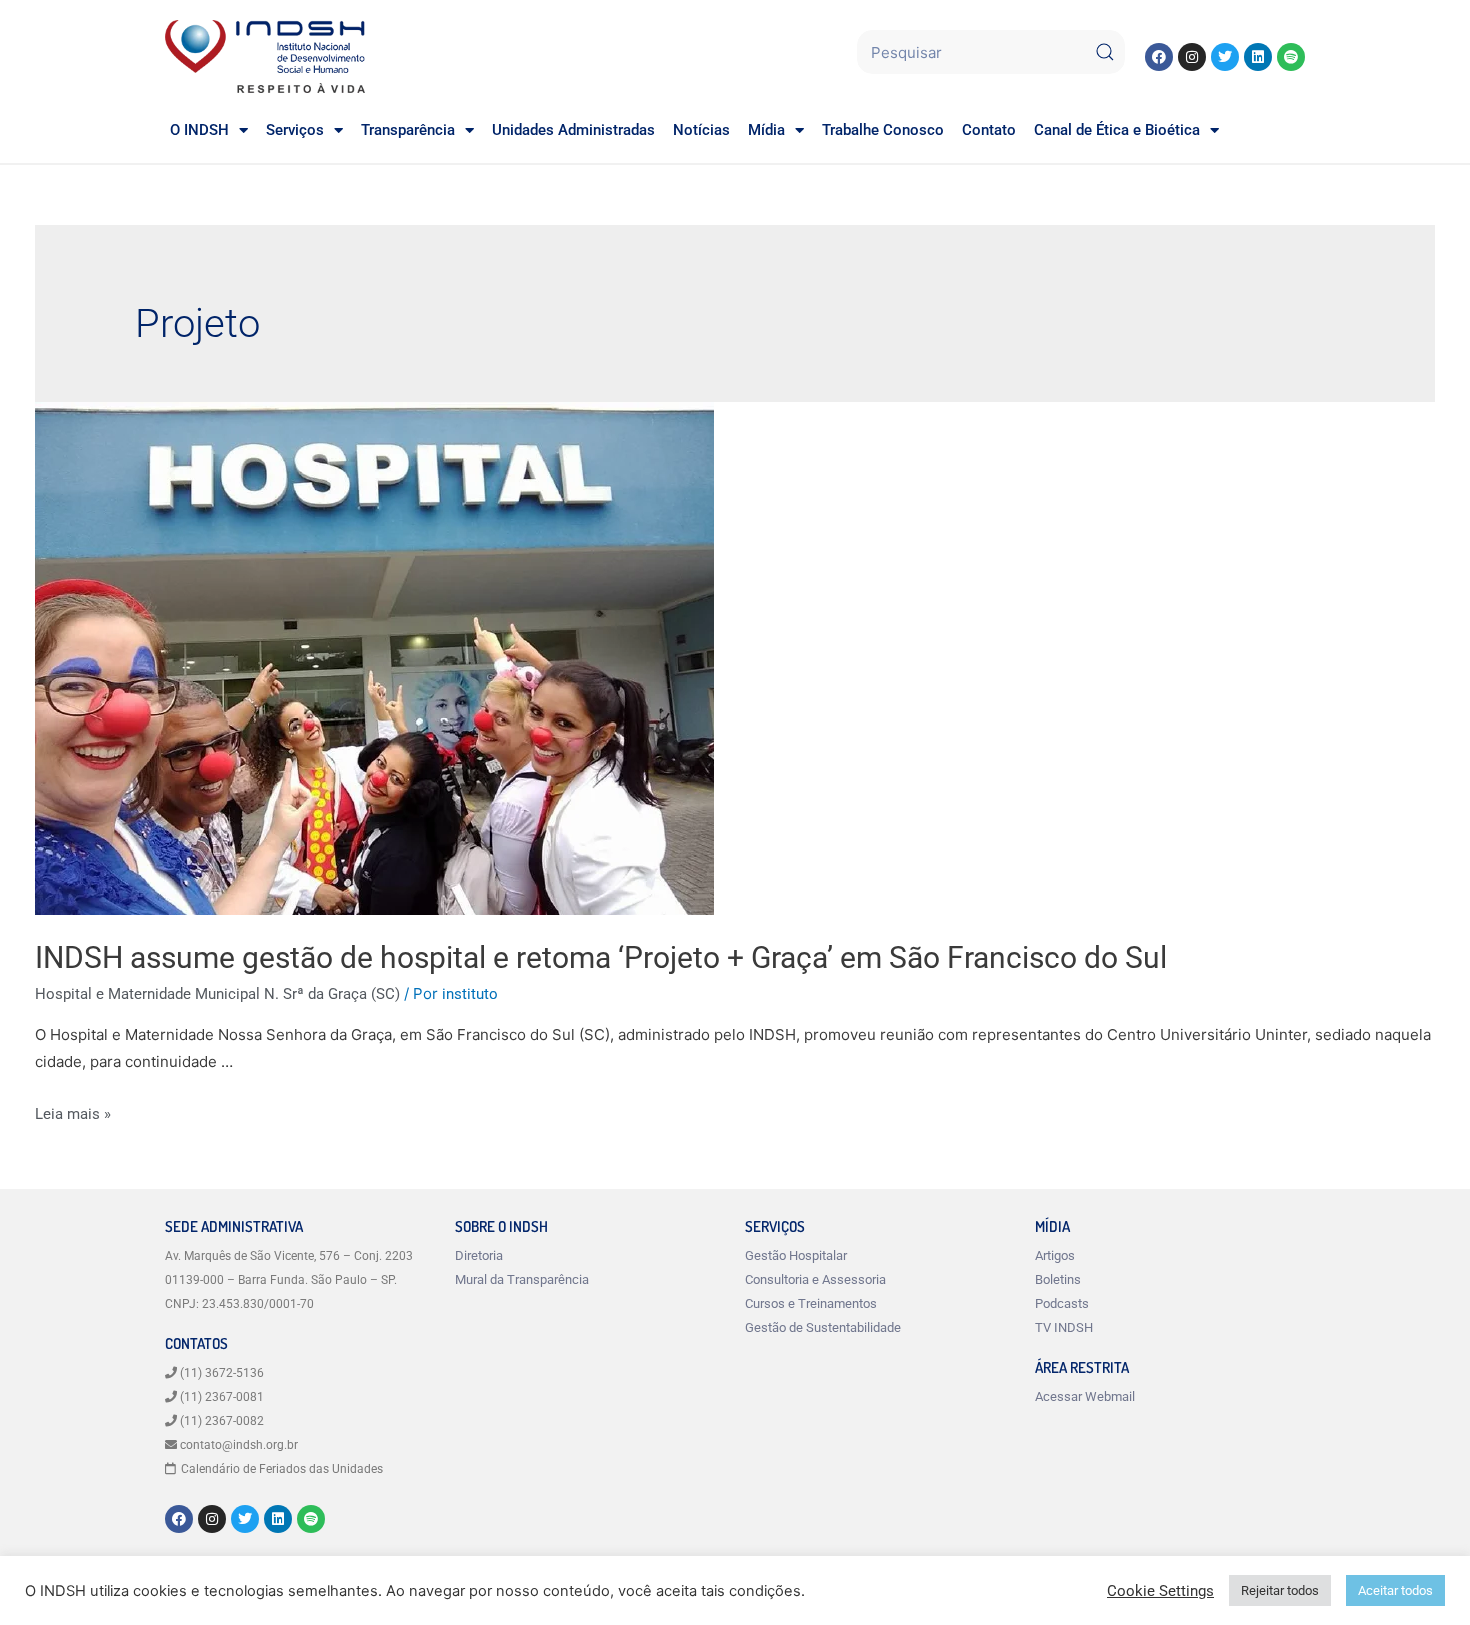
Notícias (701, 130)
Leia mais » (73, 1114)
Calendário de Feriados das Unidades (282, 1469)
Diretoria (479, 1255)
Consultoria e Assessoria (815, 1279)
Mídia (766, 130)
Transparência (408, 130)
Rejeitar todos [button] (1280, 1590)
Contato (989, 130)
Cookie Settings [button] (1160, 1591)
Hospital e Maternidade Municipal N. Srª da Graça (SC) (217, 994)
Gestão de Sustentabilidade (823, 1327)
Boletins (1058, 1279)
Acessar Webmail (1085, 1396)
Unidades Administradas (573, 130)
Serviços (295, 130)
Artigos (1055, 1255)
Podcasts (1062, 1303)
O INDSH (199, 130)
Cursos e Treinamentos (811, 1303)
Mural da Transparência (522, 1279)
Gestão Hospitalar (796, 1255)
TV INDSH (1064, 1327)
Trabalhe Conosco (883, 130)
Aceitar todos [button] (1395, 1590)
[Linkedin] (1258, 57)
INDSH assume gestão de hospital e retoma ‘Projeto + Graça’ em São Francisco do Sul (601, 957)
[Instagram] (1192, 57)
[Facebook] (1159, 57)
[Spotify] (1291, 57)
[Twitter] (1225, 57)
